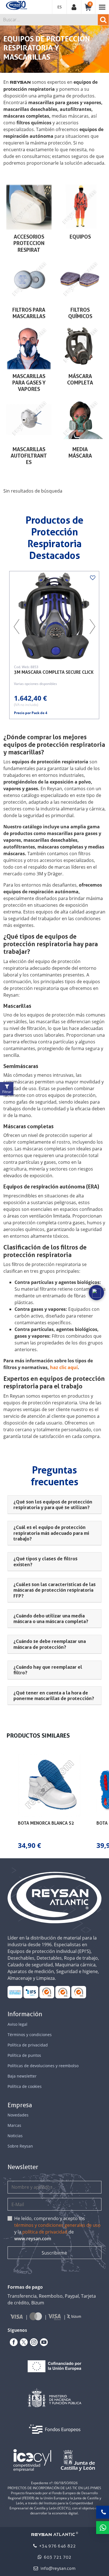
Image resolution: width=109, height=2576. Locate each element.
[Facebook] (13, 2342)
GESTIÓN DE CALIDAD (63, 1992)
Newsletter (23, 2167)
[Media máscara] (80, 419)
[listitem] (49, 1802)
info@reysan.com (58, 2568)
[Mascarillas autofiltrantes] (29, 419)
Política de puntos (24, 2055)
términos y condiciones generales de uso (57, 2225)
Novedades (18, 2115)
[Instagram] (33, 2342)
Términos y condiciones (30, 2035)
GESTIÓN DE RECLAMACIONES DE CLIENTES (47, 1992)
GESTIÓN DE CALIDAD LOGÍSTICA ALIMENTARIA (31, 1992)
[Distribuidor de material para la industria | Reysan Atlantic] (16, 6)
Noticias (15, 2136)
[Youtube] (43, 2342)
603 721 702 (57, 2557)
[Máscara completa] (80, 347)
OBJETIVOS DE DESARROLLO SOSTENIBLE (15, 1992)
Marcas (14, 2125)
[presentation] (16, 627)
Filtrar (7, 1092)
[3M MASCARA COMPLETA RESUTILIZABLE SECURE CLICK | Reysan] (54, 616)
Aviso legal (17, 2024)
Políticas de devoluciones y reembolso (43, 2066)
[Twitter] (23, 2342)
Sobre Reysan (20, 2146)
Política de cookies (25, 2086)
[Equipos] (80, 207)
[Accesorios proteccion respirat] (29, 207)
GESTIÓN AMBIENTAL (79, 1992)
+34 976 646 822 (57, 2546)
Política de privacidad (28, 2045)
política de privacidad (45, 2232)
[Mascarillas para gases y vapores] (29, 347)
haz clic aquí (64, 1367)
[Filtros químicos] (80, 280)
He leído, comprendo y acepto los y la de (57, 2228)
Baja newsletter (22, 2076)
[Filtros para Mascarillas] (29, 280)
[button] (6, 1802)
